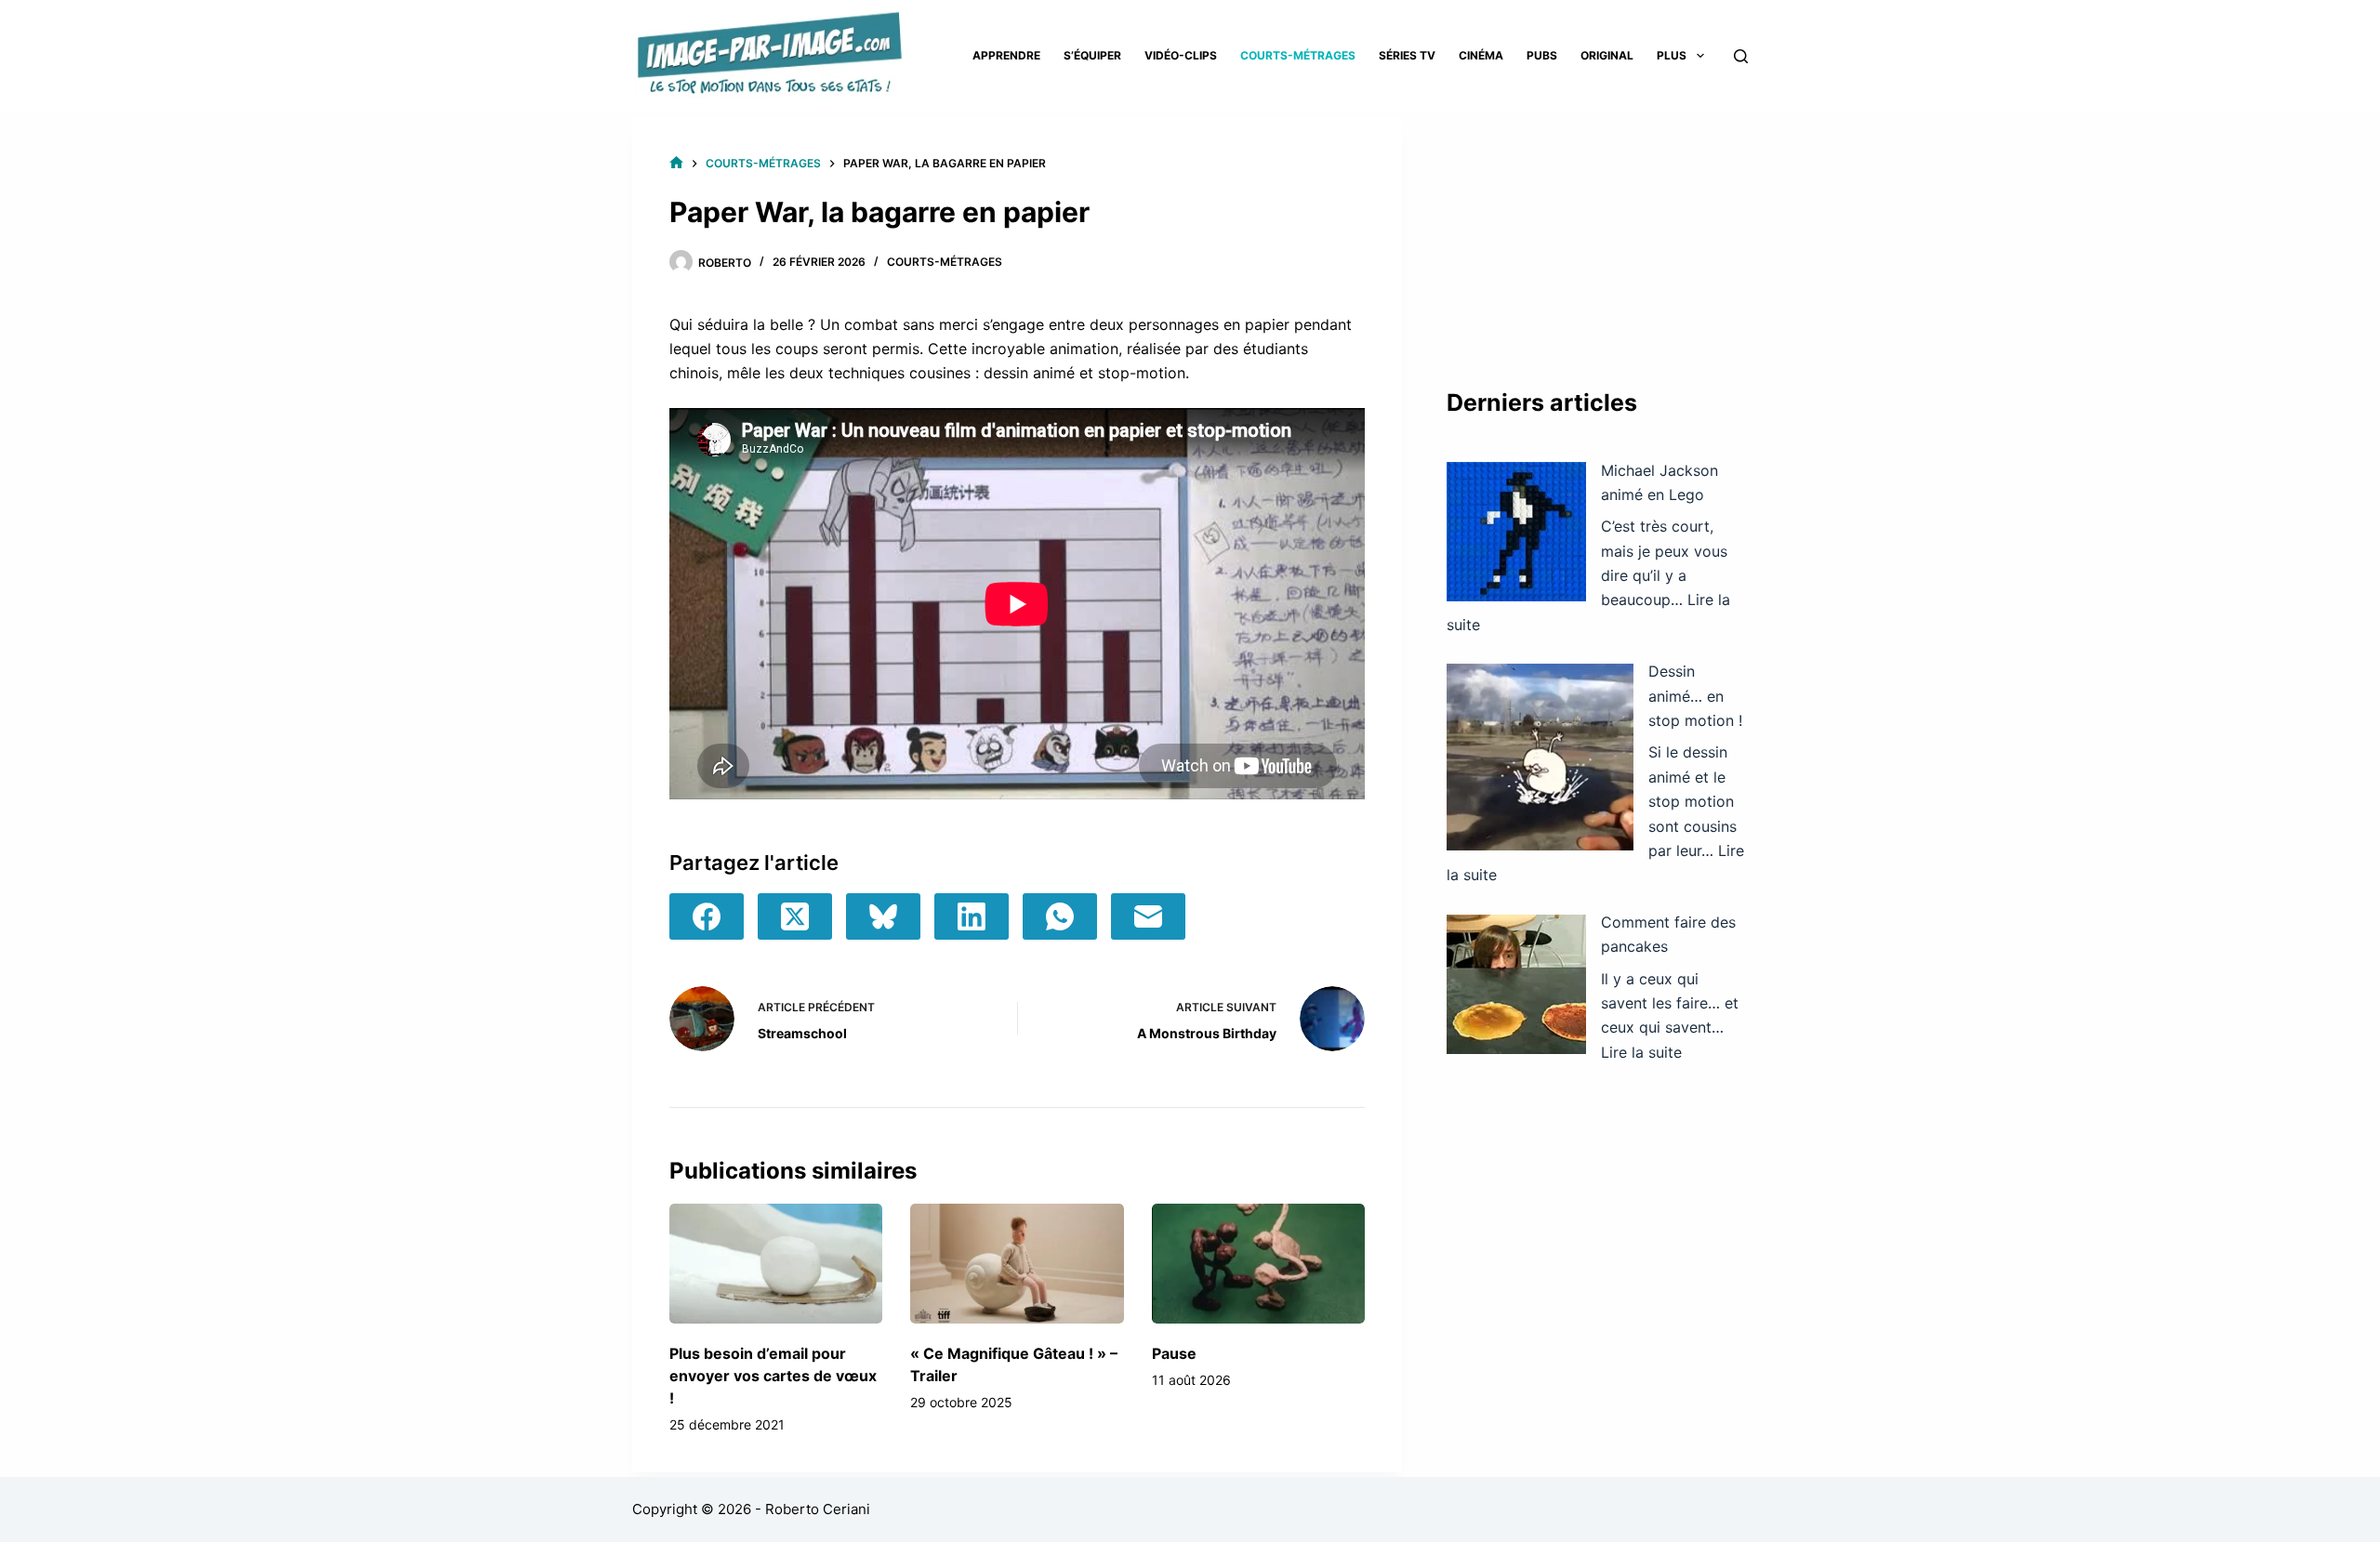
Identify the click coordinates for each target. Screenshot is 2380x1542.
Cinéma (1481, 55)
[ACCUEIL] (676, 163)
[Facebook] (707, 916)
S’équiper (1092, 55)
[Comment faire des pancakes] (1516, 984)
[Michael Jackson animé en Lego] (1516, 532)
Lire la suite (1641, 1052)
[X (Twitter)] (795, 916)
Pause (1174, 1353)
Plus (1672, 55)
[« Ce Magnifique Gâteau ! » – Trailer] (1017, 1264)
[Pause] (1258, 1264)
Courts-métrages (1298, 55)
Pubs (1542, 55)
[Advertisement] (1597, 232)
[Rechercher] (1741, 56)
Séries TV (1407, 55)
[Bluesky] (883, 916)
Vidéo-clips (1181, 55)
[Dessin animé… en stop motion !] (1540, 757)
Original (1607, 55)
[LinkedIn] (972, 916)
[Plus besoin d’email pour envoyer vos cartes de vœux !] (776, 1264)
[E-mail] (1148, 916)
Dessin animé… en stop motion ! (1695, 696)
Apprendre (1006, 55)
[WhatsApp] (1060, 916)
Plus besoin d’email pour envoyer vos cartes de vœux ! (773, 1376)
